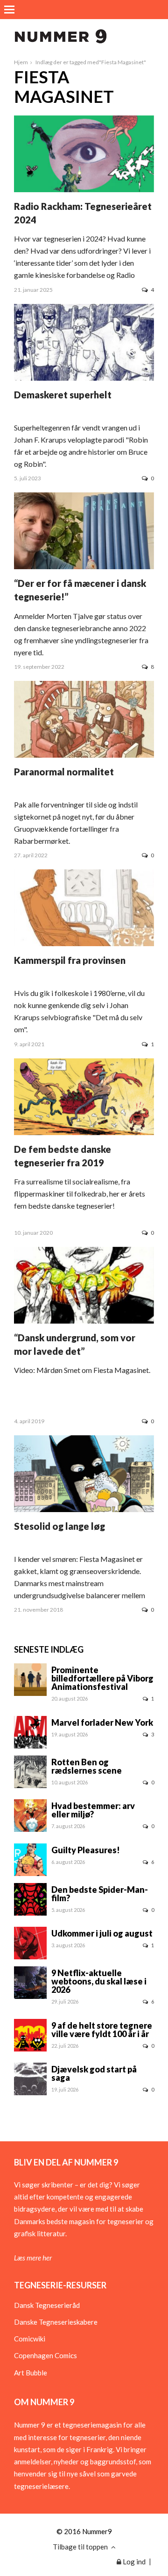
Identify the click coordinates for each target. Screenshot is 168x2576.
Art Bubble (31, 2373)
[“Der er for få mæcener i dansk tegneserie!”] (84, 566)
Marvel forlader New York (102, 1722)
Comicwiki (30, 2339)
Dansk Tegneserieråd (47, 2305)
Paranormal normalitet (64, 772)
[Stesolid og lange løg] (84, 1509)
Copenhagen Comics (45, 2355)
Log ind (133, 2562)
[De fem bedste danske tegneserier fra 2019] (84, 1132)
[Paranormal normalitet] (84, 755)
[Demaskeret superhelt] (84, 378)
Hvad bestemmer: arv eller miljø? (93, 1810)
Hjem (21, 62)
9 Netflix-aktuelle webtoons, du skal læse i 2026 (99, 1981)
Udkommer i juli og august (102, 1933)
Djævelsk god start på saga (94, 2073)
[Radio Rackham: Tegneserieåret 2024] (84, 189)
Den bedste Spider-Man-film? (100, 1894)
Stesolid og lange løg (59, 1526)
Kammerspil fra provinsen (70, 960)
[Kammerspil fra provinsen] (84, 944)
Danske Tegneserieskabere (56, 2322)
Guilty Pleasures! (86, 1850)
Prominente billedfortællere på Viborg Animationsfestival (102, 1678)
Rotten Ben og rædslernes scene (87, 1766)
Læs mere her (33, 2258)
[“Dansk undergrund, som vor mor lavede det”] (84, 1321)
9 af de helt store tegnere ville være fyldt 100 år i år (102, 2030)
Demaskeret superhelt (63, 395)
